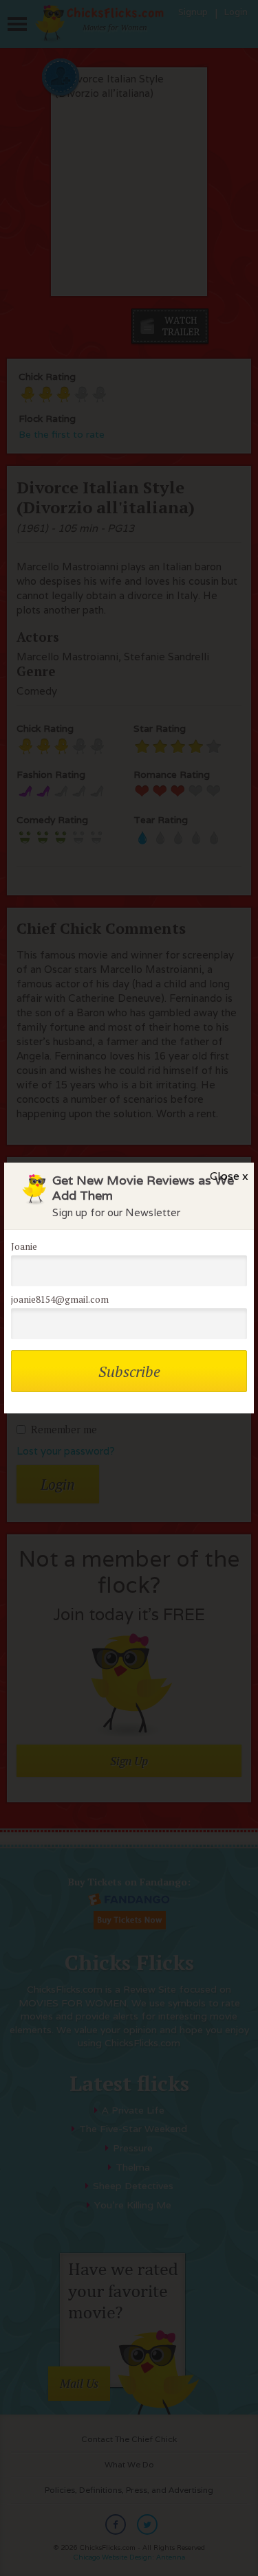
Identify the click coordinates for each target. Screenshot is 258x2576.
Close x (229, 1176)
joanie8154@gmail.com (60, 1299)
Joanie (24, 1246)
